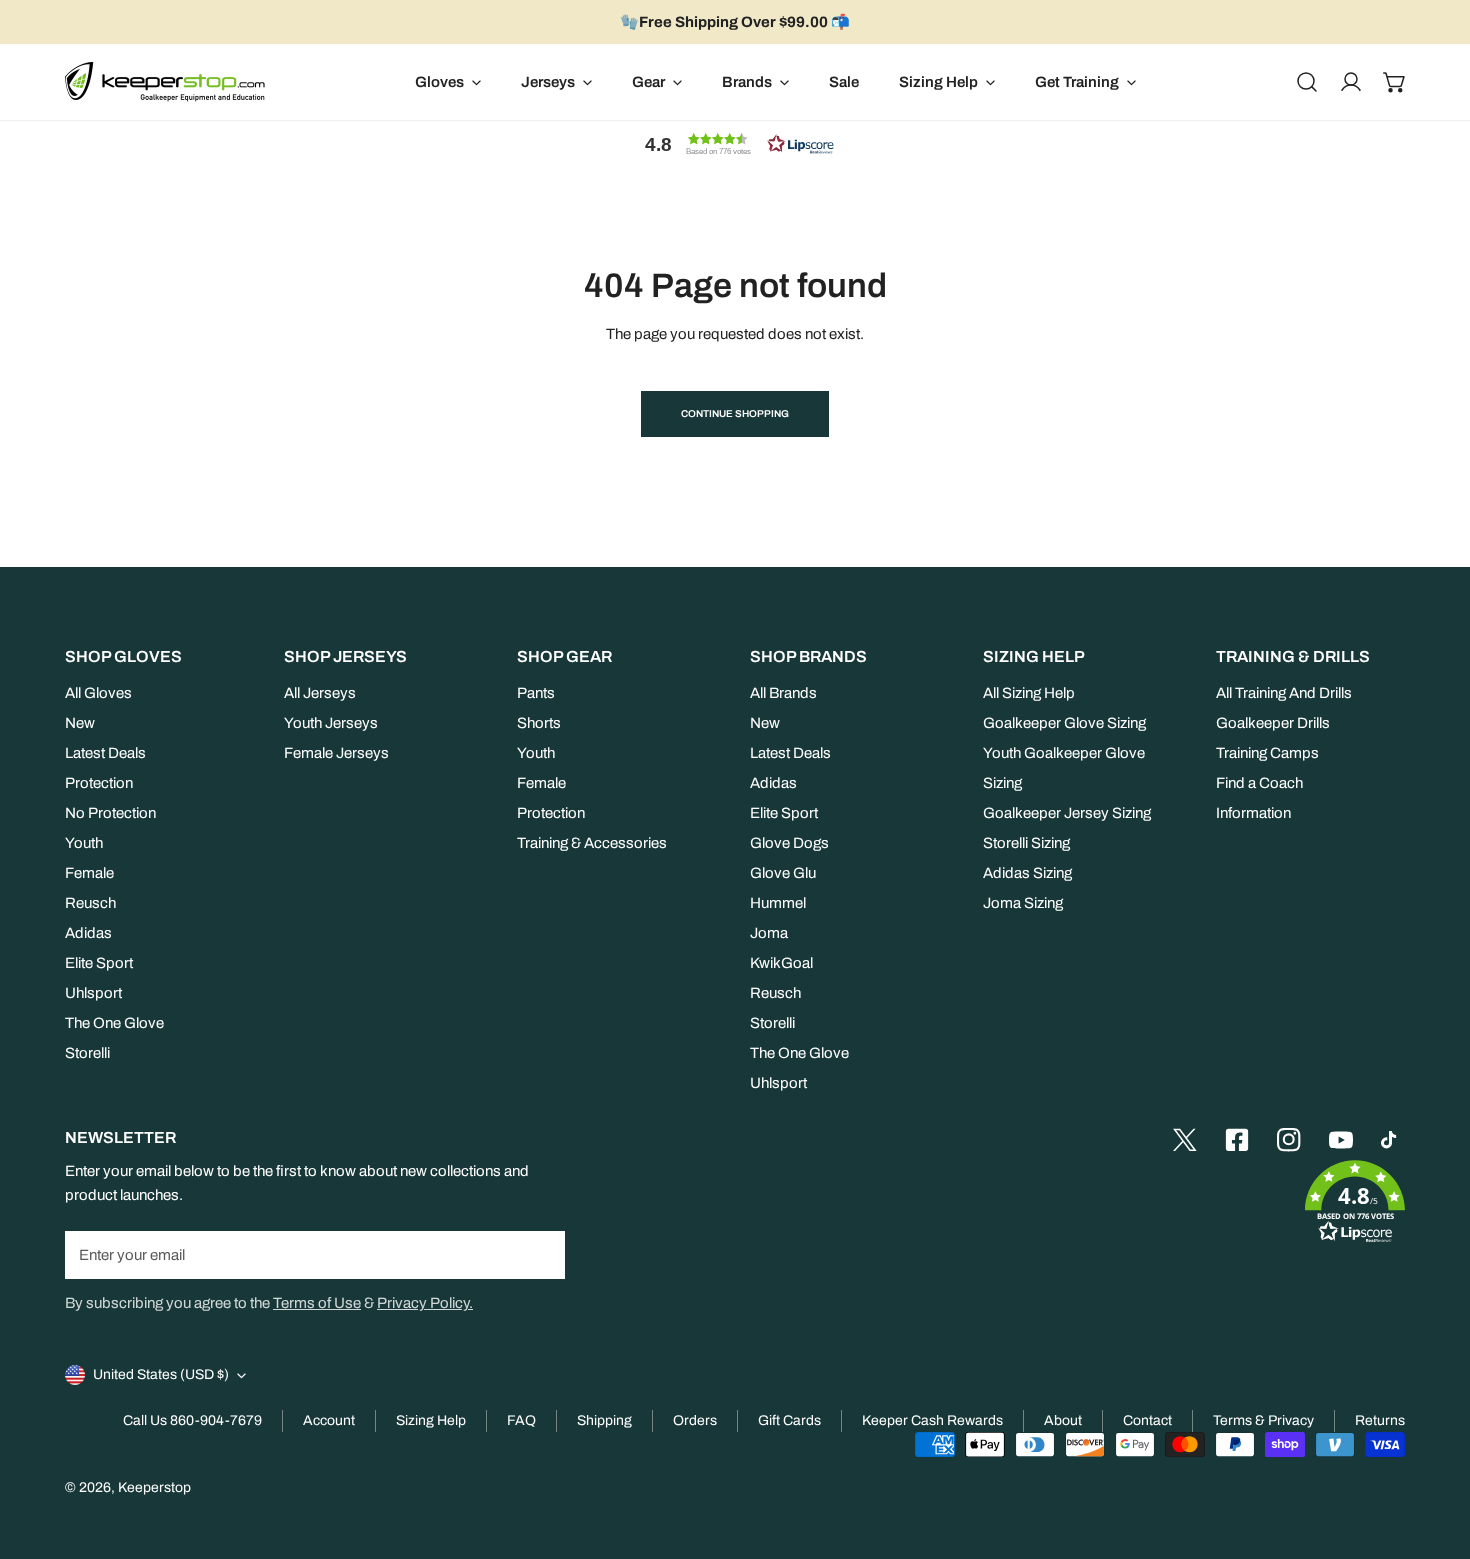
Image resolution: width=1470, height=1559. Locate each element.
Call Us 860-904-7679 (192, 1420)
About (1063, 1420)
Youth (84, 843)
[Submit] (539, 1254)
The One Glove (114, 1023)
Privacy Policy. (425, 1303)
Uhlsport (93, 993)
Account (329, 1420)
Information (1253, 813)
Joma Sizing (1023, 903)
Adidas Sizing (1027, 873)
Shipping (604, 1420)
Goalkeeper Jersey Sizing (1067, 813)
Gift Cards (789, 1420)
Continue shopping (735, 413)
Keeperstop (154, 1487)
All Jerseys (320, 693)
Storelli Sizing (1026, 843)
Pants (536, 693)
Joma (769, 933)
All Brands (783, 693)
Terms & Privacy (1263, 1420)
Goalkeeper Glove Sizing (1064, 723)
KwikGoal (781, 963)
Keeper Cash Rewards (932, 1420)
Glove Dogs (789, 843)
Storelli (87, 1053)
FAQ (521, 1420)
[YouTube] (1341, 1140)
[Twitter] (1185, 1140)
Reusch (90, 903)
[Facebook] (1237, 1140)
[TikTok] (1393, 1140)
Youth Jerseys (331, 723)
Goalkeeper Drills (1273, 723)
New (80, 723)
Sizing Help (431, 1420)
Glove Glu (783, 873)
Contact (1147, 1420)
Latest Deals (105, 753)
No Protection (110, 813)
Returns (1380, 1420)
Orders (695, 1420)
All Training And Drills (1284, 693)
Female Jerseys (336, 753)
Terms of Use (317, 1303)
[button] (1395, 82)
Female (89, 873)
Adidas (88, 933)
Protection (99, 783)
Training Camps (1267, 753)
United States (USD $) (161, 1374)
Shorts (539, 723)
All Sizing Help (1029, 693)
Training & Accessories (592, 843)
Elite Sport (99, 963)
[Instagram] (1289, 1140)
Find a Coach (1259, 783)
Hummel (778, 903)
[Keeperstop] (165, 82)
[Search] (1307, 82)
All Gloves (98, 693)
